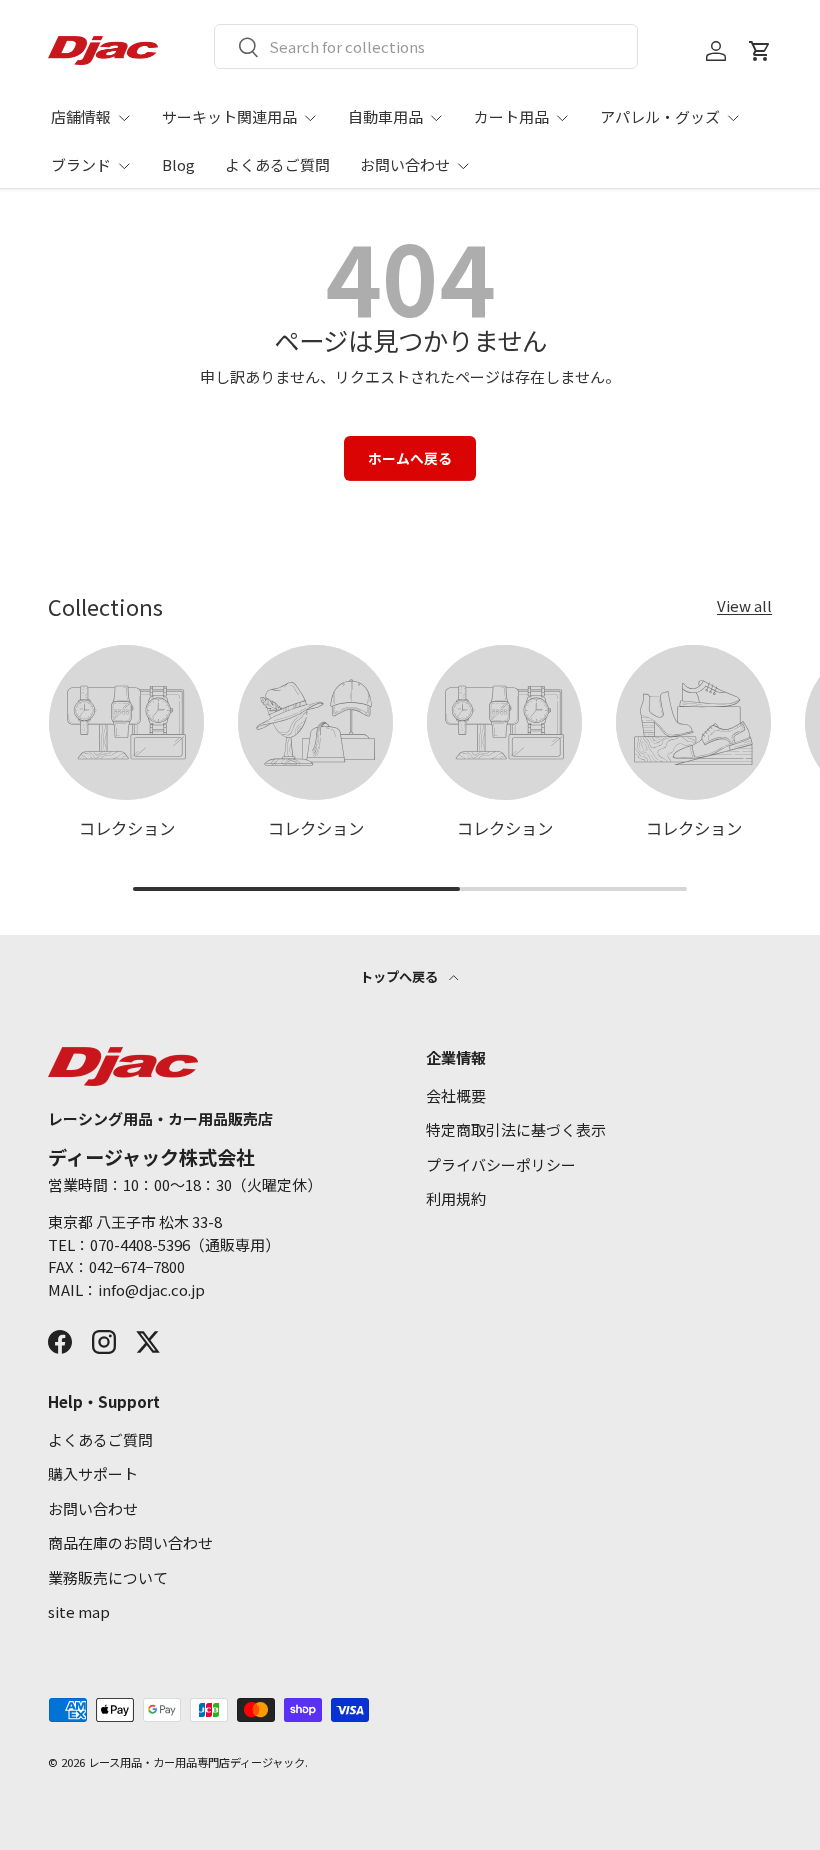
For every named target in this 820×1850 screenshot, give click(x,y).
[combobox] (426, 46)
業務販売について (108, 1577)
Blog (178, 164)
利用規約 (456, 1198)
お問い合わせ (93, 1508)
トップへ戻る (400, 976)
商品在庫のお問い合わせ (130, 1542)
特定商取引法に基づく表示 (516, 1129)
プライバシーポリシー (501, 1164)
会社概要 (456, 1095)
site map (79, 1611)
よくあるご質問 (277, 164)
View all (744, 605)
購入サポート (93, 1473)
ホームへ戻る (410, 458)
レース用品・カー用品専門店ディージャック (196, 1762)
